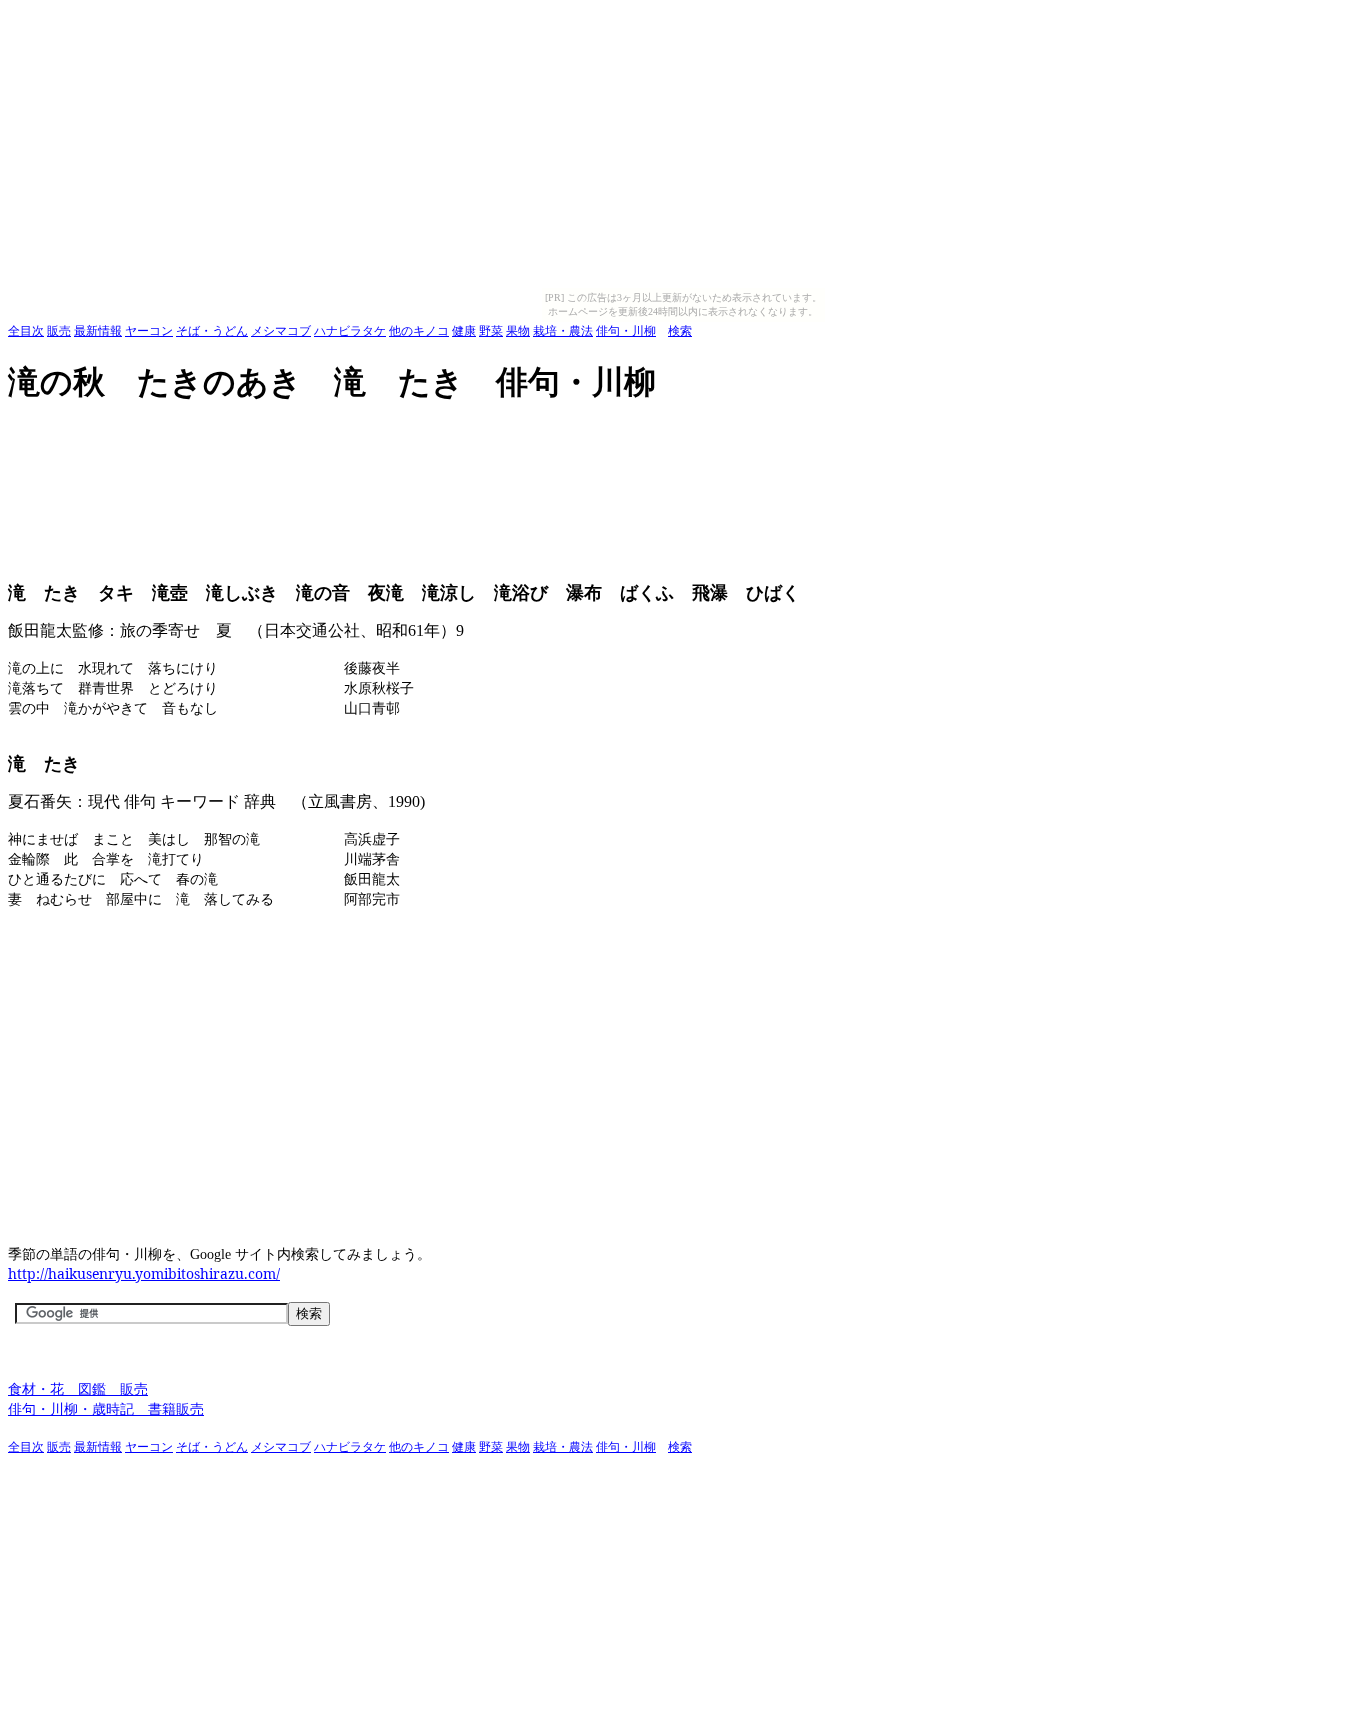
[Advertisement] (372, 434)
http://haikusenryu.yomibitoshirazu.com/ (144, 1273)
